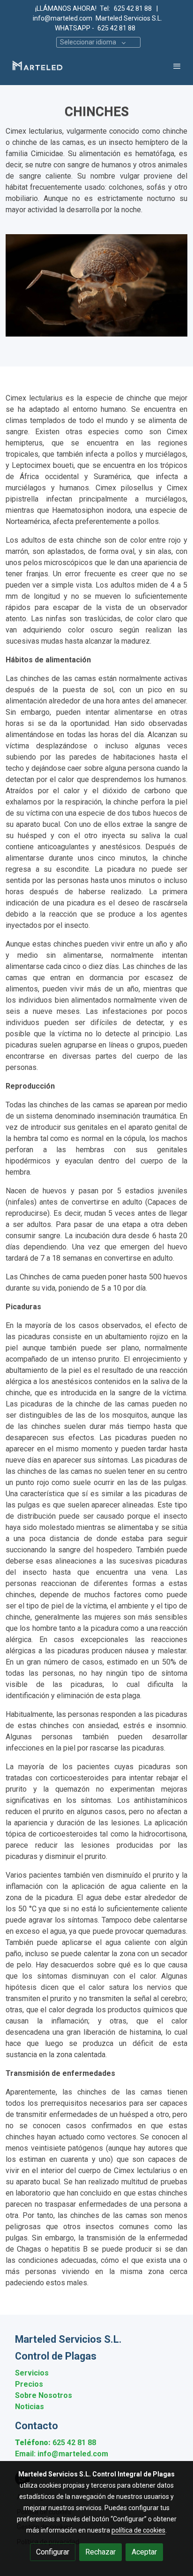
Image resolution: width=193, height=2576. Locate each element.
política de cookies (138, 2530)
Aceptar (144, 2552)
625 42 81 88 (134, 8)
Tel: (105, 8)
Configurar (53, 2552)
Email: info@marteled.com (62, 2454)
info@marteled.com (63, 18)
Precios (29, 2384)
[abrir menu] (177, 66)
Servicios (32, 2373)
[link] (37, 66)
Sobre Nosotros (44, 2395)
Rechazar (100, 2552)
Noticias (30, 2407)
